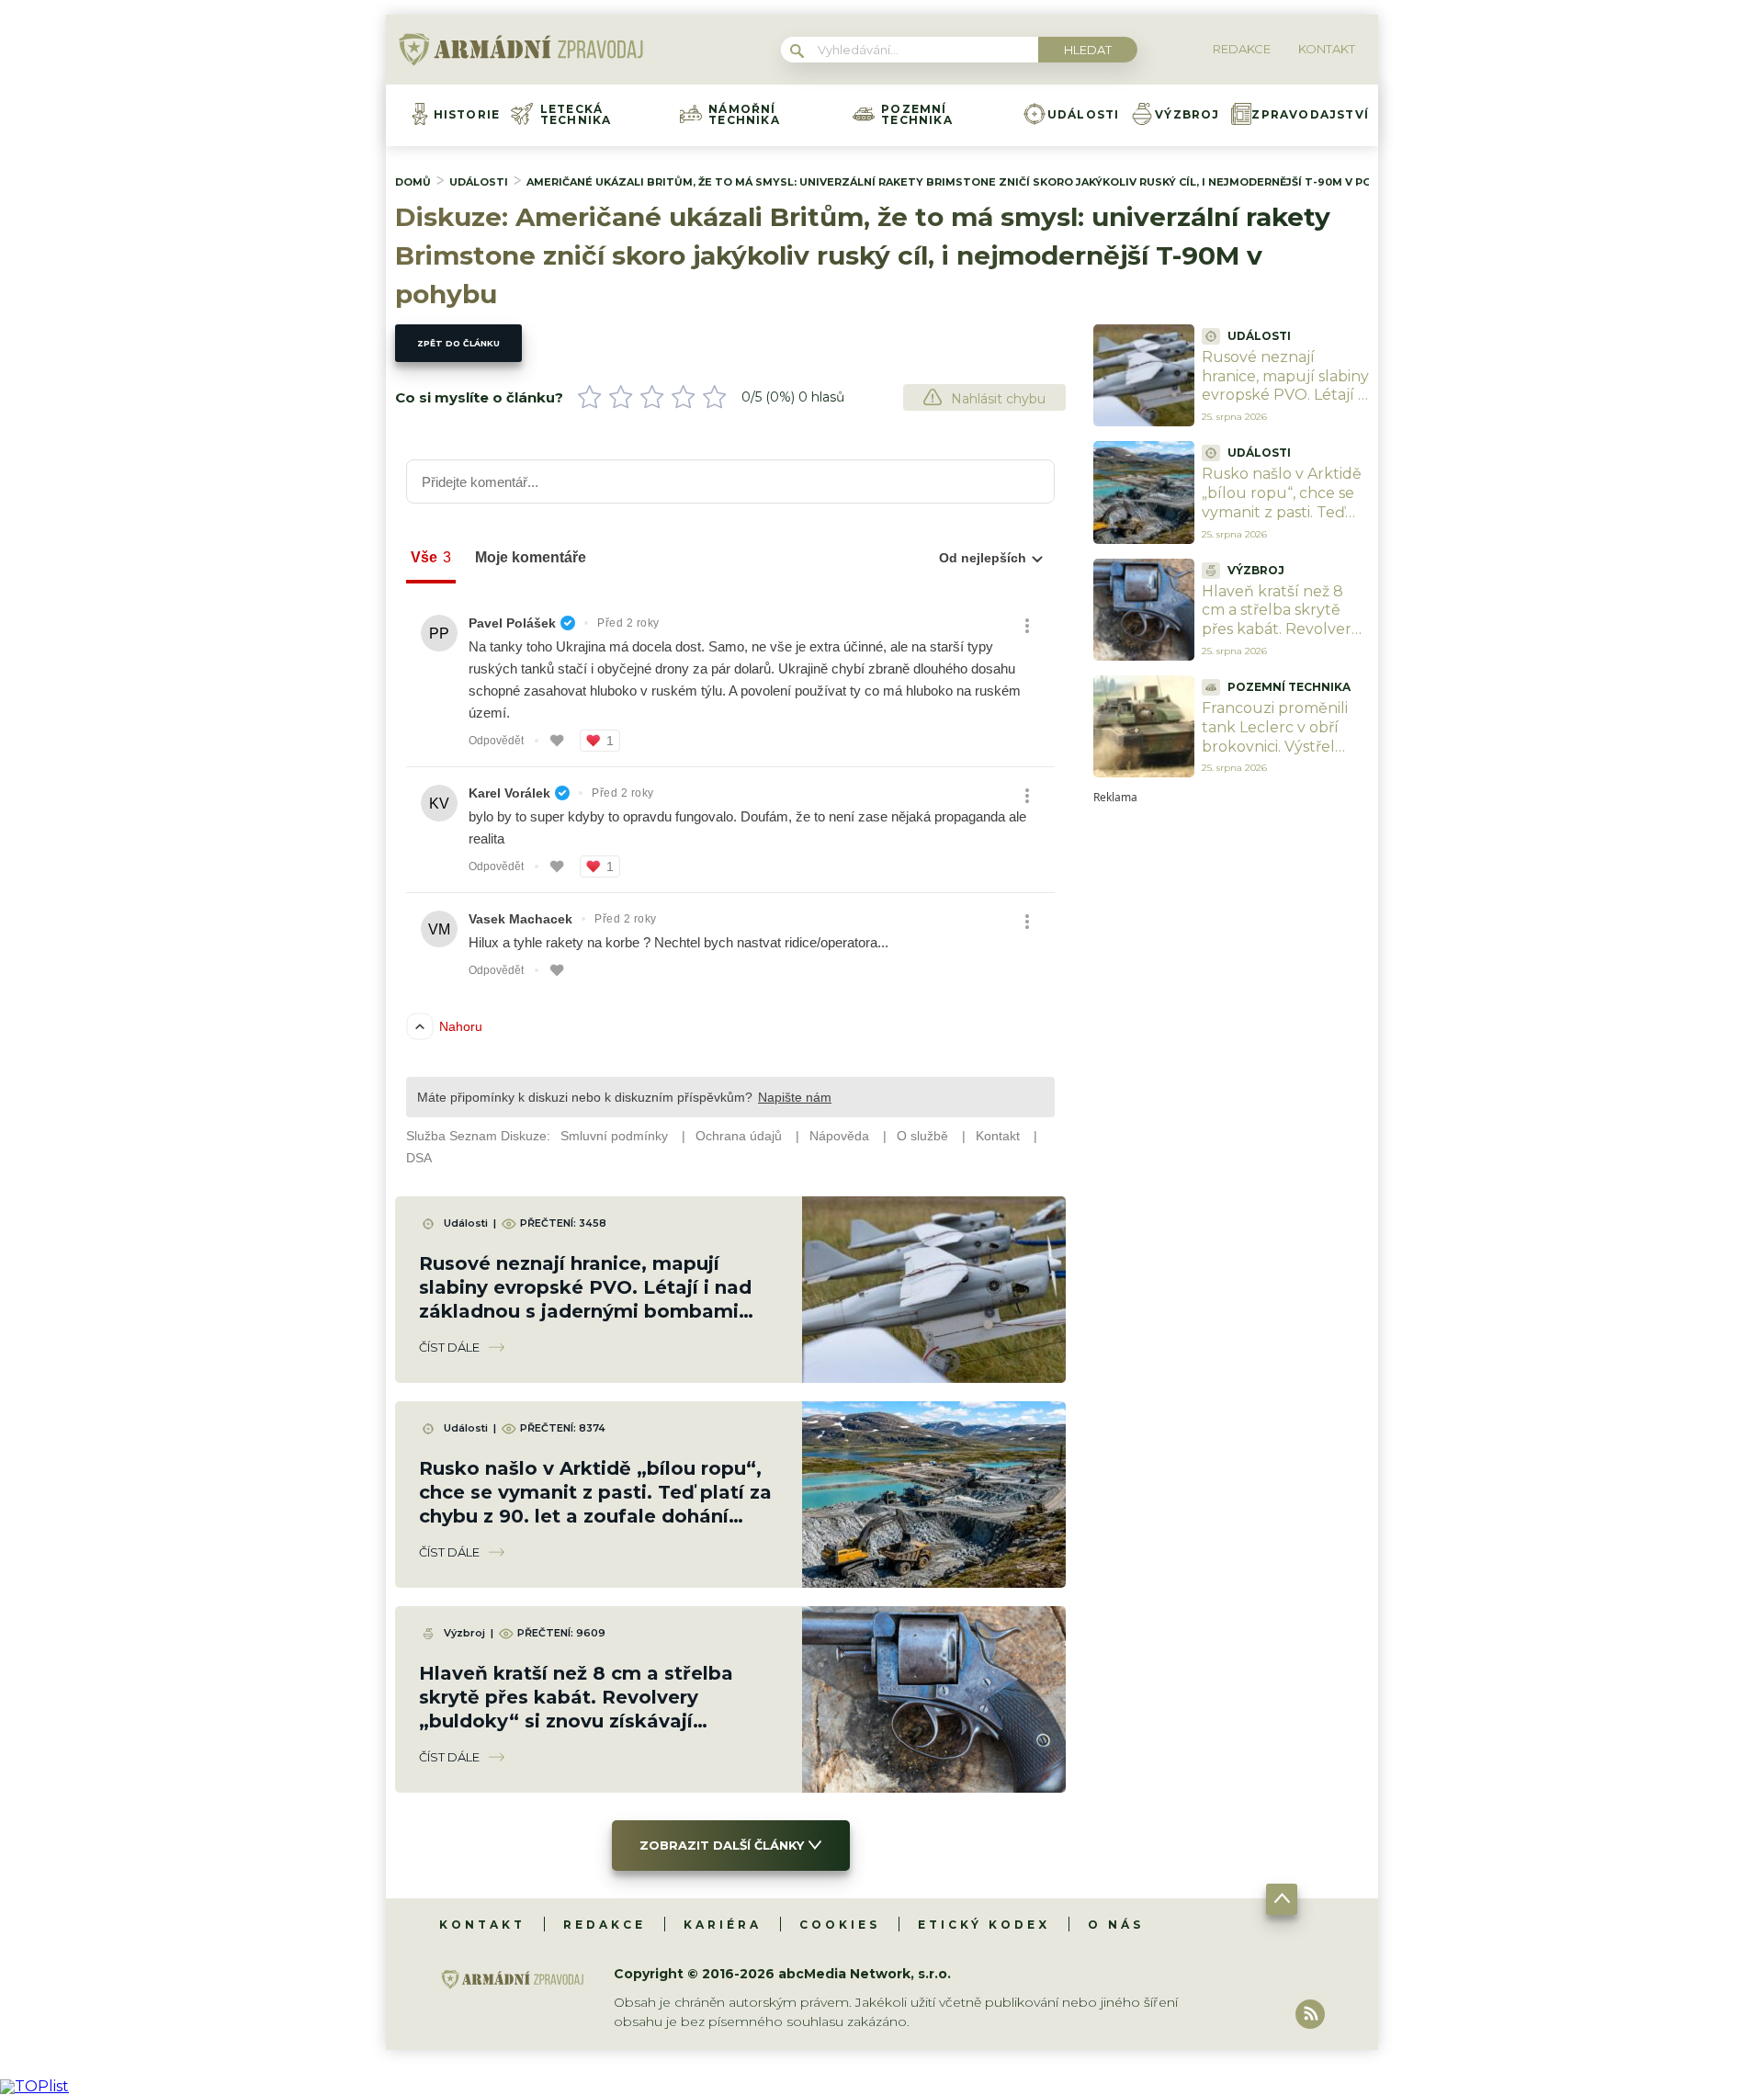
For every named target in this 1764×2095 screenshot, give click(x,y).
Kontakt (482, 1925)
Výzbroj (1187, 115)
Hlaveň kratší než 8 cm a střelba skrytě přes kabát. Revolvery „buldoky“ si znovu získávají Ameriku (1281, 629)
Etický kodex (984, 1925)
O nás (1116, 1925)
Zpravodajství (1310, 115)
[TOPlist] (34, 2086)
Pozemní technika (917, 115)
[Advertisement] (1231, 1079)
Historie (467, 115)
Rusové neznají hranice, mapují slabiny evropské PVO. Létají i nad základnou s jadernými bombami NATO (1285, 405)
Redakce (605, 1925)
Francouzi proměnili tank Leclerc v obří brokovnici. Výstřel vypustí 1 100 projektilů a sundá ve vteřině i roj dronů (1279, 756)
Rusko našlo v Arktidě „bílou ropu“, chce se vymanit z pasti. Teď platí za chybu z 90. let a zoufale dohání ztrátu (1285, 521)
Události (1084, 115)
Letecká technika (576, 115)
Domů (413, 182)
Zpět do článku (458, 343)
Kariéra (723, 1925)
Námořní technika (744, 115)
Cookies (840, 1925)
